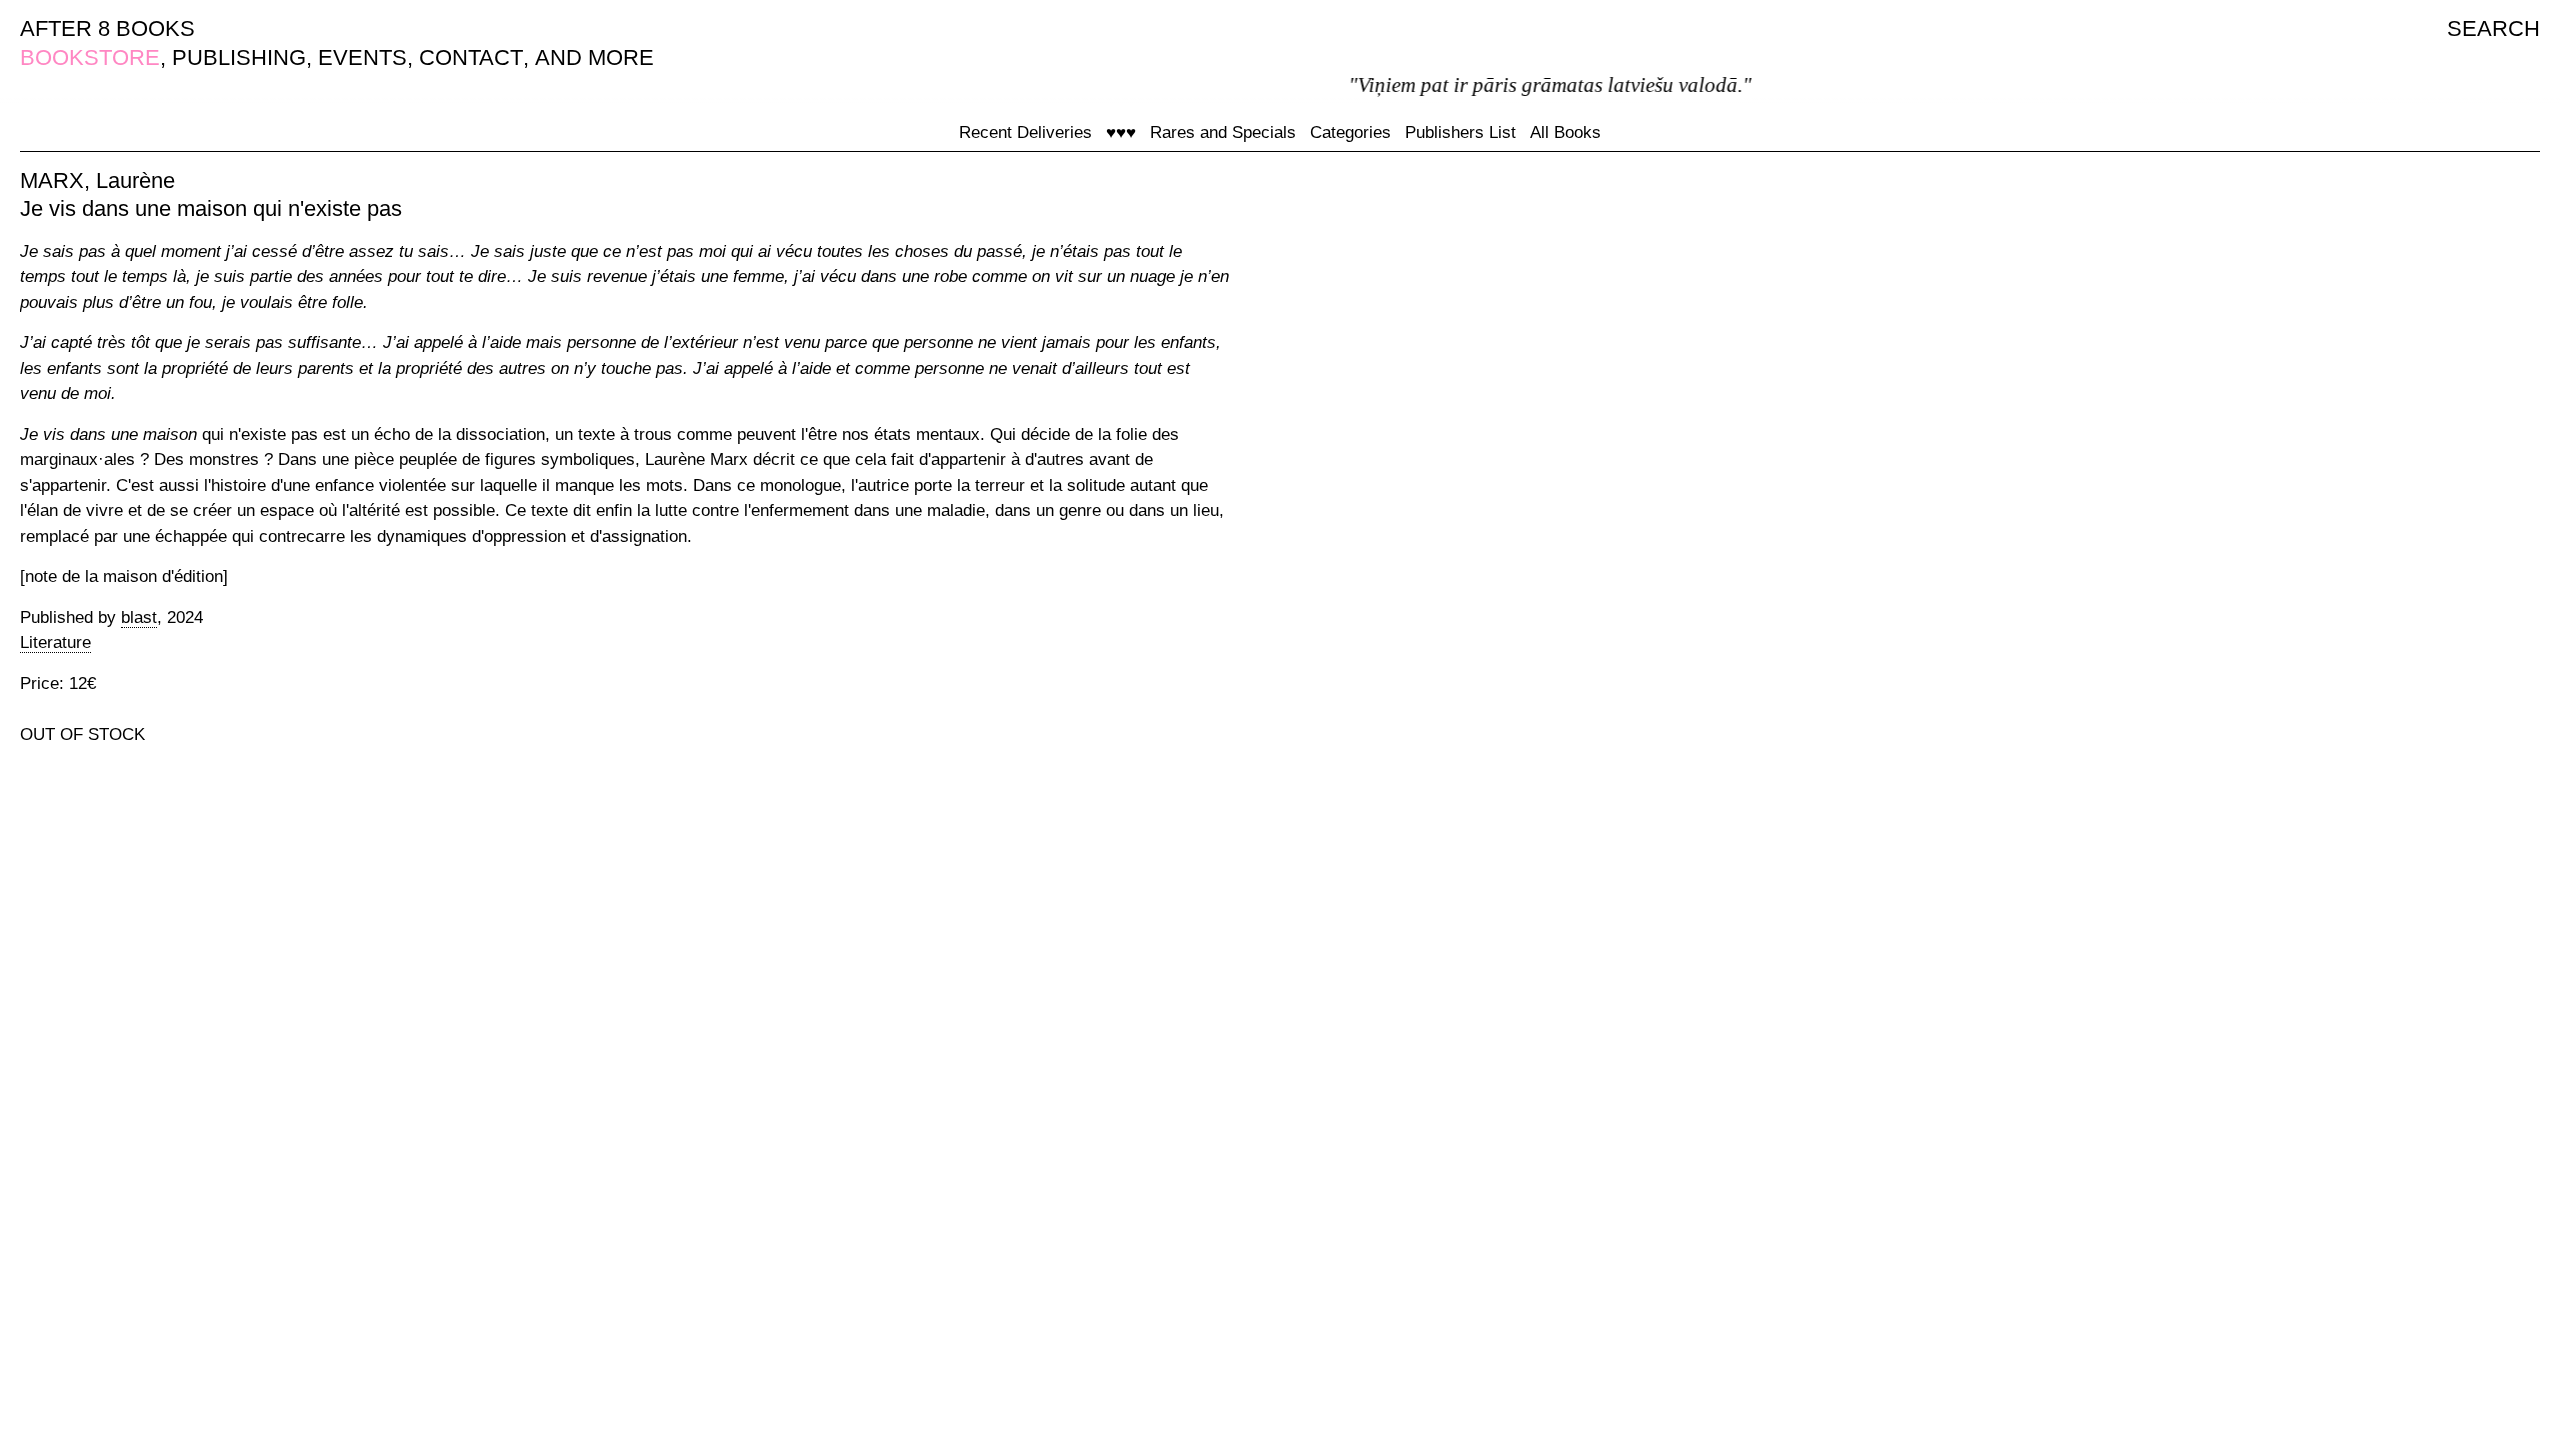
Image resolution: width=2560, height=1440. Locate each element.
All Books (1565, 132)
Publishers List (1460, 132)
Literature (55, 642)
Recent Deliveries (1025, 132)
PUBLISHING (239, 57)
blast (139, 617)
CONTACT (471, 57)
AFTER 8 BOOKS (107, 28)
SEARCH (2493, 28)
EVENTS (362, 57)
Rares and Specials (1223, 132)
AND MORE (594, 57)
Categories (1350, 132)
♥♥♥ (1121, 132)
